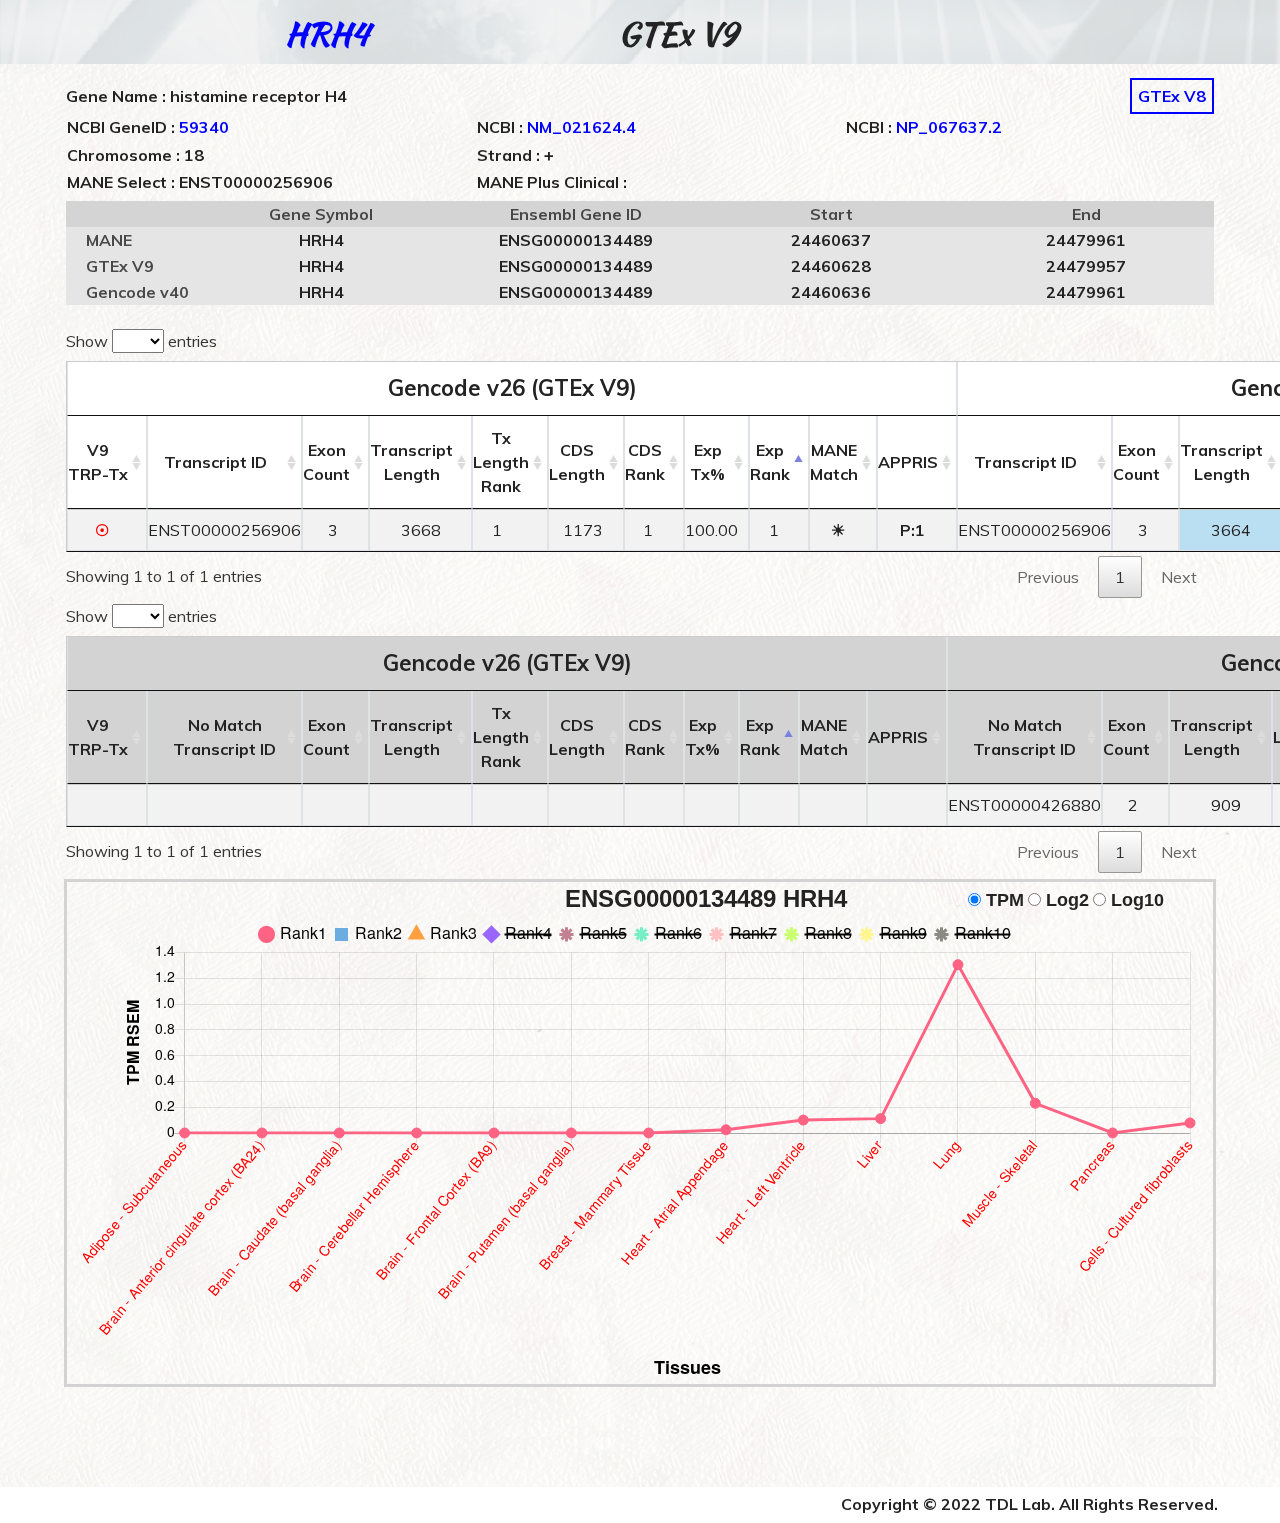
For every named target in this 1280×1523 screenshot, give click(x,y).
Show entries (141, 341)
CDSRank (645, 462)
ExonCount (326, 462)
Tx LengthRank (501, 462)
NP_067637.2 (949, 127)
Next (1179, 577)
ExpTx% (707, 462)
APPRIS (908, 462)
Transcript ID (215, 462)
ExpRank (770, 462)
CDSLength (577, 462)
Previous (1048, 577)
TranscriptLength (411, 462)
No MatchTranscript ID (224, 737)
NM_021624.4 (581, 127)
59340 (204, 127)
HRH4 (327, 33)
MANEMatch (834, 462)
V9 (98, 462)
